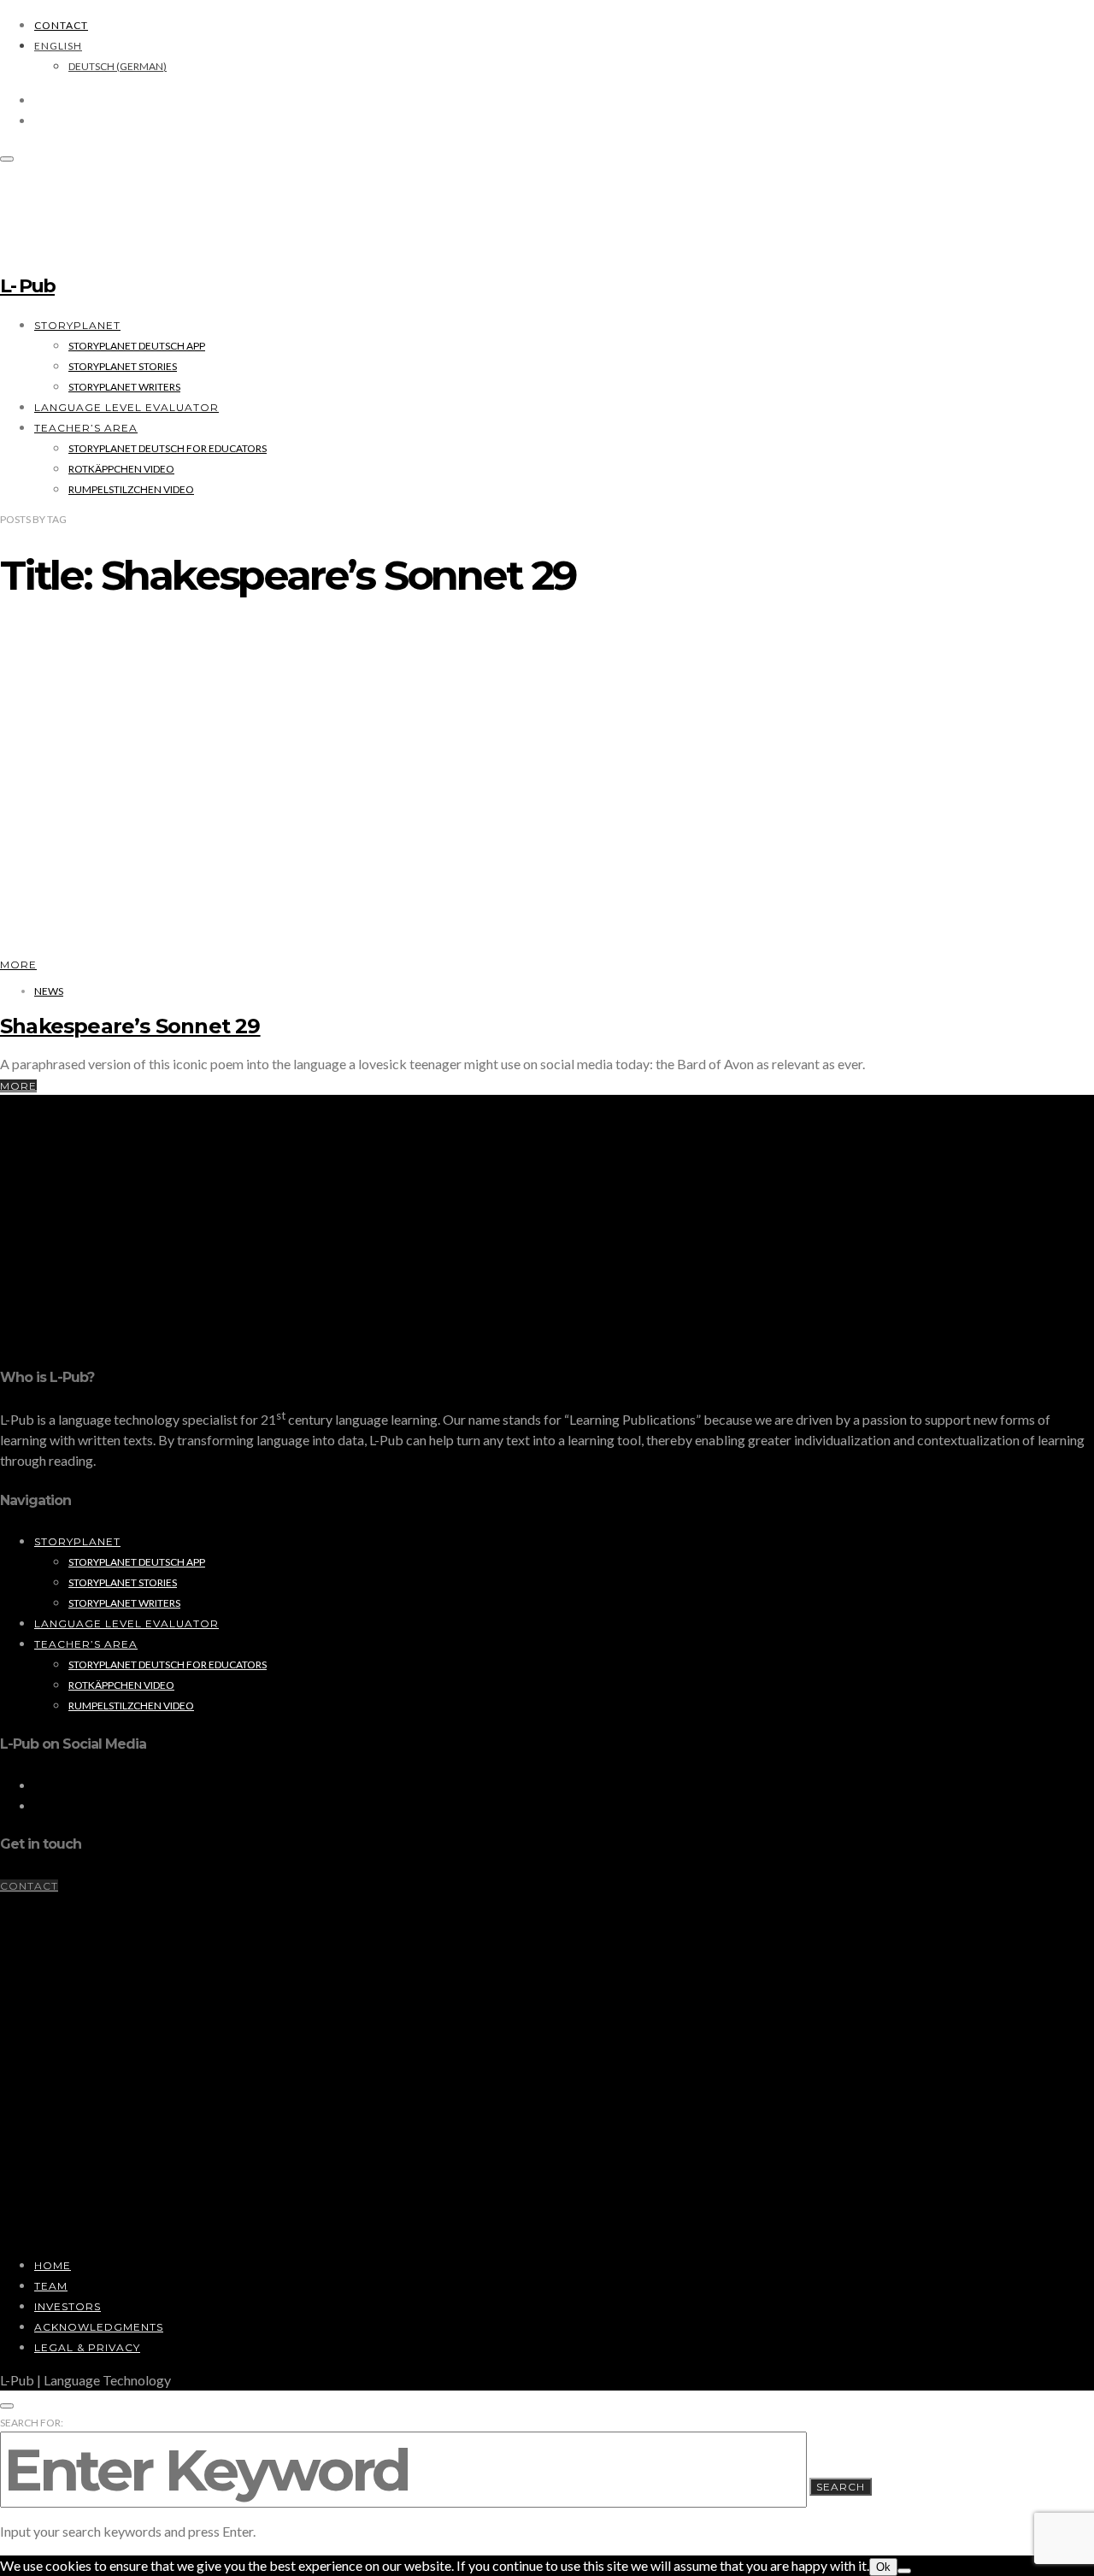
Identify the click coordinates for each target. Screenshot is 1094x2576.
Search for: (32, 2423)
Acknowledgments (99, 2327)
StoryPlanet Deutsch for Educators (168, 448)
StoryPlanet (77, 325)
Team (51, 2286)
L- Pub (27, 286)
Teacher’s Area (86, 428)
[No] (904, 2571)
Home (53, 2265)
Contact (61, 25)
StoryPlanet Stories (123, 366)
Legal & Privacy (87, 2347)
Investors (68, 2306)
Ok (883, 2567)
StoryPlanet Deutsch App (137, 346)
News (49, 991)
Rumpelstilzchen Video (131, 489)
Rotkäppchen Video (121, 469)
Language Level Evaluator (126, 407)
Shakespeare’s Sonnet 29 (130, 1026)
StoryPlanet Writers (124, 387)
